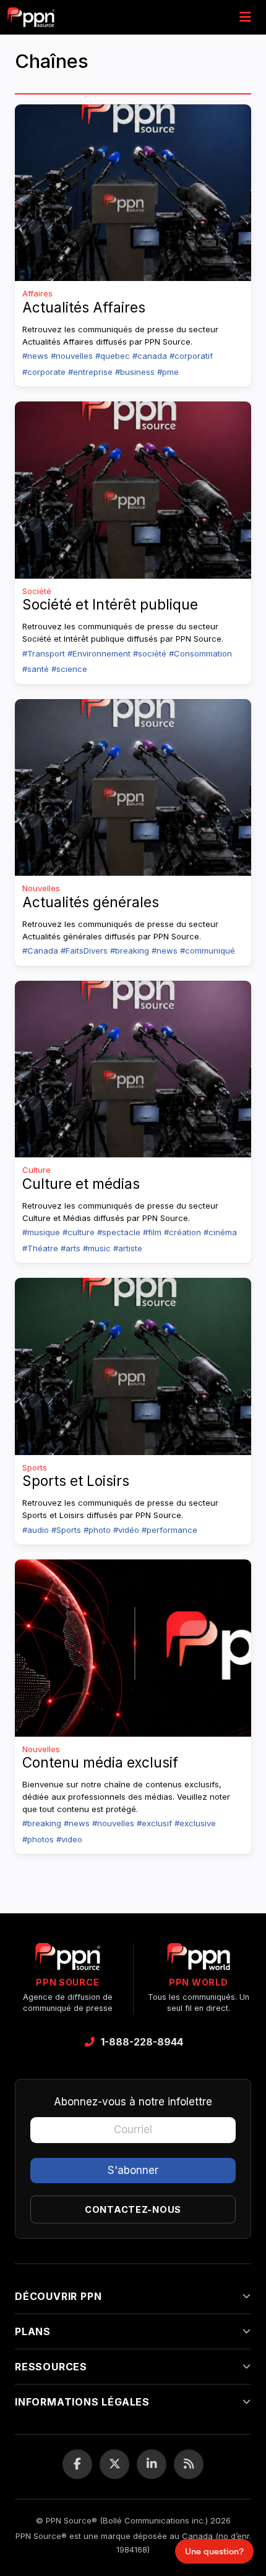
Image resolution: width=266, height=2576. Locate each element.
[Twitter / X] (114, 2464)
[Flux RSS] (189, 2464)
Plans (33, 2331)
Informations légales (82, 2402)
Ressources (51, 2367)
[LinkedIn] (152, 2464)
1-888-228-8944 (142, 2042)
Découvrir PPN (58, 2296)
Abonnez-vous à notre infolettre (133, 2102)
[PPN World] (199, 1960)
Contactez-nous (133, 2209)
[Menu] (245, 17)
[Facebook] (77, 2464)
